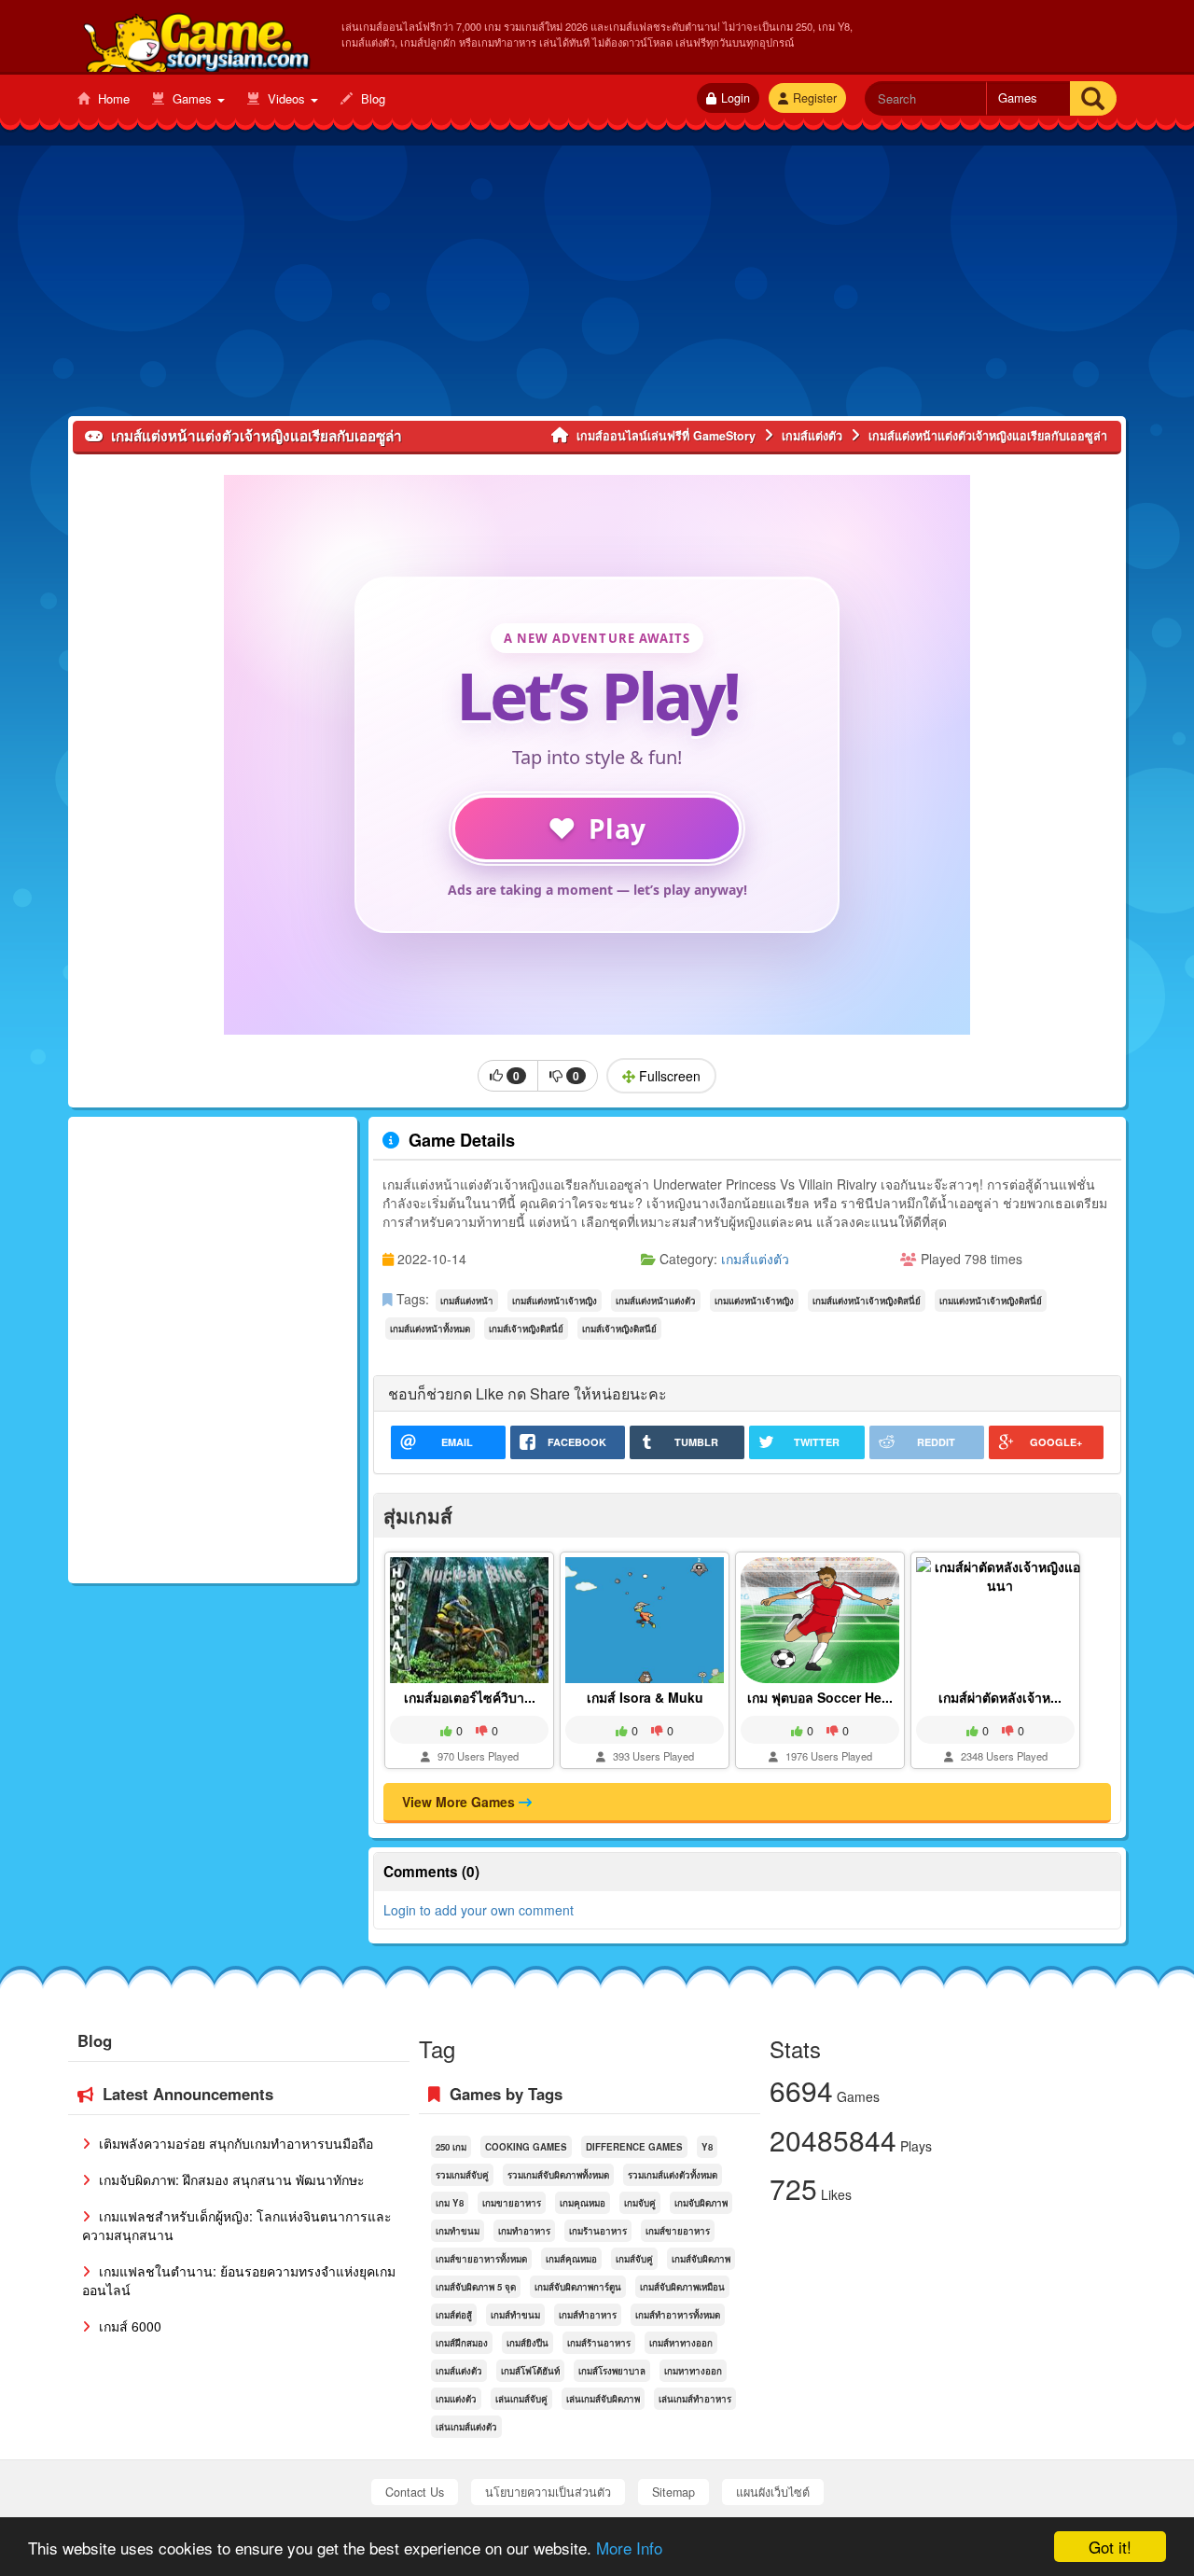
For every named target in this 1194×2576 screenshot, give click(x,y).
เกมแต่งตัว (456, 2399)
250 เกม (451, 2147)
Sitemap (673, 2492)
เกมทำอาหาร (524, 2231)
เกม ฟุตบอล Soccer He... (820, 1697)
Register (815, 98)
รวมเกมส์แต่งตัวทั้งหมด (673, 2175)
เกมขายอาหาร (512, 2203)
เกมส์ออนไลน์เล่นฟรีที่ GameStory (195, 38)
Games (192, 98)
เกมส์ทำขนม (515, 2315)
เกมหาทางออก (693, 2371)
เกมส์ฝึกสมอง (462, 2343)
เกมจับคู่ (640, 2203)
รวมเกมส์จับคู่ (462, 2175)
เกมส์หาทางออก (681, 2343)
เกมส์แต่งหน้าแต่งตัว (656, 1301)
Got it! (1110, 2547)
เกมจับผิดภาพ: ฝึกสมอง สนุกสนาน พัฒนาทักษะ (230, 2179)
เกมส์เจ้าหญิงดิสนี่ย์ (526, 1329)
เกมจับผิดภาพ (701, 2203)
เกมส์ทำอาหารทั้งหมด (678, 2315)
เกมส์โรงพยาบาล (612, 2371)
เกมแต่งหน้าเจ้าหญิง (754, 1301)
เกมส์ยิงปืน (528, 2343)
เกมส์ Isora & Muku (645, 1697)
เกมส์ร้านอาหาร (599, 2343)
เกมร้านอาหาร (598, 2231)
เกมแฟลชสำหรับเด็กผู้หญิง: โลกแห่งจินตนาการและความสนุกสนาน (237, 2225)
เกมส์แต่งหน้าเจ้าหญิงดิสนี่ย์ (867, 1301)
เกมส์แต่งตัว (755, 1259)
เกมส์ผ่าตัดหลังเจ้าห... (1000, 1697)
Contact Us (415, 2492)
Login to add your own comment (479, 1910)
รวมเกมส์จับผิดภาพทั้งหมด (558, 2175)
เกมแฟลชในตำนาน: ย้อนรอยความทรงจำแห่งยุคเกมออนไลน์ (239, 2280)
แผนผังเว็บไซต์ (773, 2492)
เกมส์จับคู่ (634, 2259)
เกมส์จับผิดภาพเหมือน (682, 2287)
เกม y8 (450, 2203)
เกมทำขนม (458, 2231)
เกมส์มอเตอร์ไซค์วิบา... (470, 1697)
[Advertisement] (597, 285)
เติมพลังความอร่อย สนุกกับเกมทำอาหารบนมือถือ (234, 2143)
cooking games (526, 2147)
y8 (707, 2147)
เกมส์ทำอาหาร (588, 2315)
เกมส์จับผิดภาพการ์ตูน (578, 2287)
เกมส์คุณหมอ (571, 2259)
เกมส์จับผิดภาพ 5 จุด (476, 2287)
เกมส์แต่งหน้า (467, 1301)
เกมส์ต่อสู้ (454, 2315)
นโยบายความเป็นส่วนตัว (548, 2492)
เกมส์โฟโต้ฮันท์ (530, 2371)
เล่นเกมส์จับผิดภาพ (603, 2399)
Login (736, 98)
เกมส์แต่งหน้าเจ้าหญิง (555, 1301)
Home (112, 98)
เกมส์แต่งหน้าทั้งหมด (430, 1329)
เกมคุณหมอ (583, 2203)
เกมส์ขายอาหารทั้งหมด (481, 2259)
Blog (371, 98)
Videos (286, 98)
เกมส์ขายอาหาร (678, 2231)
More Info (629, 2548)
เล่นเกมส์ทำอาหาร (695, 2399)
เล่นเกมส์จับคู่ (521, 2399)
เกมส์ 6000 (128, 2326)
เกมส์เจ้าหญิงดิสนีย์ (619, 1329)
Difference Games (634, 2147)
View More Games (460, 1802)
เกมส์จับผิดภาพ (701, 2259)
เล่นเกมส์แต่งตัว (466, 2427)
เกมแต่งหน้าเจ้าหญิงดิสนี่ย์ (991, 1301)
